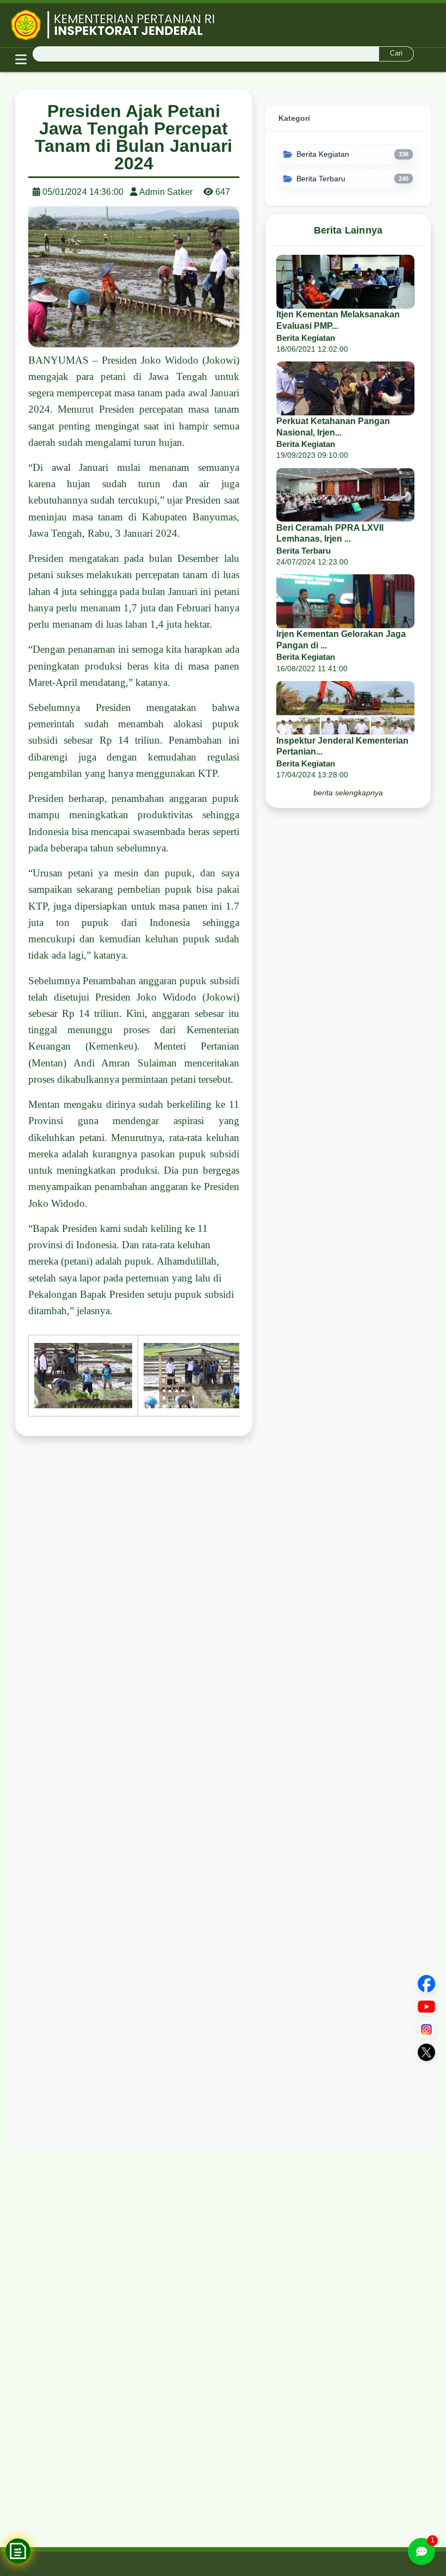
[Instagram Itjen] (426, 2029)
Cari (396, 53)
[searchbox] (223, 54)
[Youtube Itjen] (426, 2007)
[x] (426, 2052)
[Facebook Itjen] (426, 1984)
